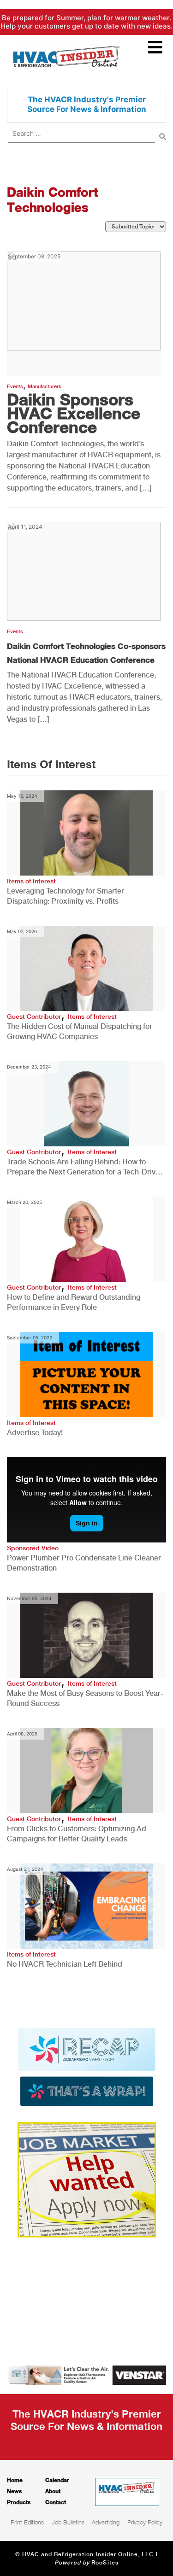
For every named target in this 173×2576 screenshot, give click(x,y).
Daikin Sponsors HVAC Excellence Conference (74, 413)
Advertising (106, 2522)
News (14, 2491)
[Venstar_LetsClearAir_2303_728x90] (86, 2374)
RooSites (105, 2563)
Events (15, 387)
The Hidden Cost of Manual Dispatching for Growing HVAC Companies (80, 1031)
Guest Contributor (34, 1016)
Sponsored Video (33, 1548)
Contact (56, 2502)
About (53, 2491)
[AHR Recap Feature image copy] (87, 2066)
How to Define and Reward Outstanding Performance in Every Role (74, 1302)
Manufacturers (45, 387)
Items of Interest (31, 881)
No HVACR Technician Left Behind (65, 1964)
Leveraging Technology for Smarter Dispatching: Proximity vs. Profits (66, 896)
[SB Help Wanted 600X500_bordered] (87, 2179)
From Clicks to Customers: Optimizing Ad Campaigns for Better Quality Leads (77, 1834)
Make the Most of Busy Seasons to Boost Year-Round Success (85, 1698)
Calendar (57, 2480)
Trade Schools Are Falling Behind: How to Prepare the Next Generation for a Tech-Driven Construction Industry (85, 1167)
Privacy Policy (145, 2522)
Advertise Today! (35, 1433)
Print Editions (27, 2522)
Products (19, 2502)
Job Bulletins (68, 2522)
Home (15, 2480)
